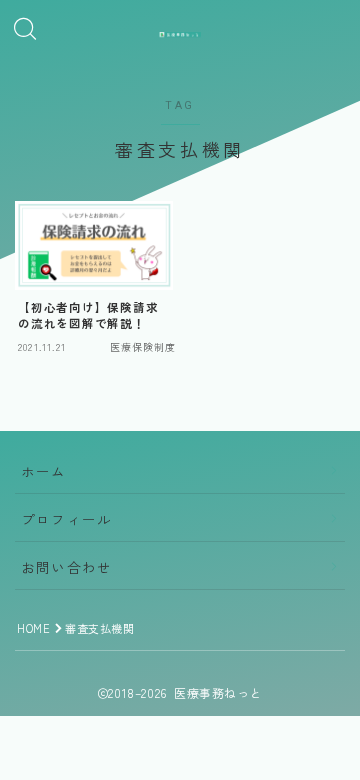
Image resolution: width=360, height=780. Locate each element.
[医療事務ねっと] (180, 34)
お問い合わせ (66, 567)
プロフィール (66, 519)
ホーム (44, 471)
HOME (33, 628)
